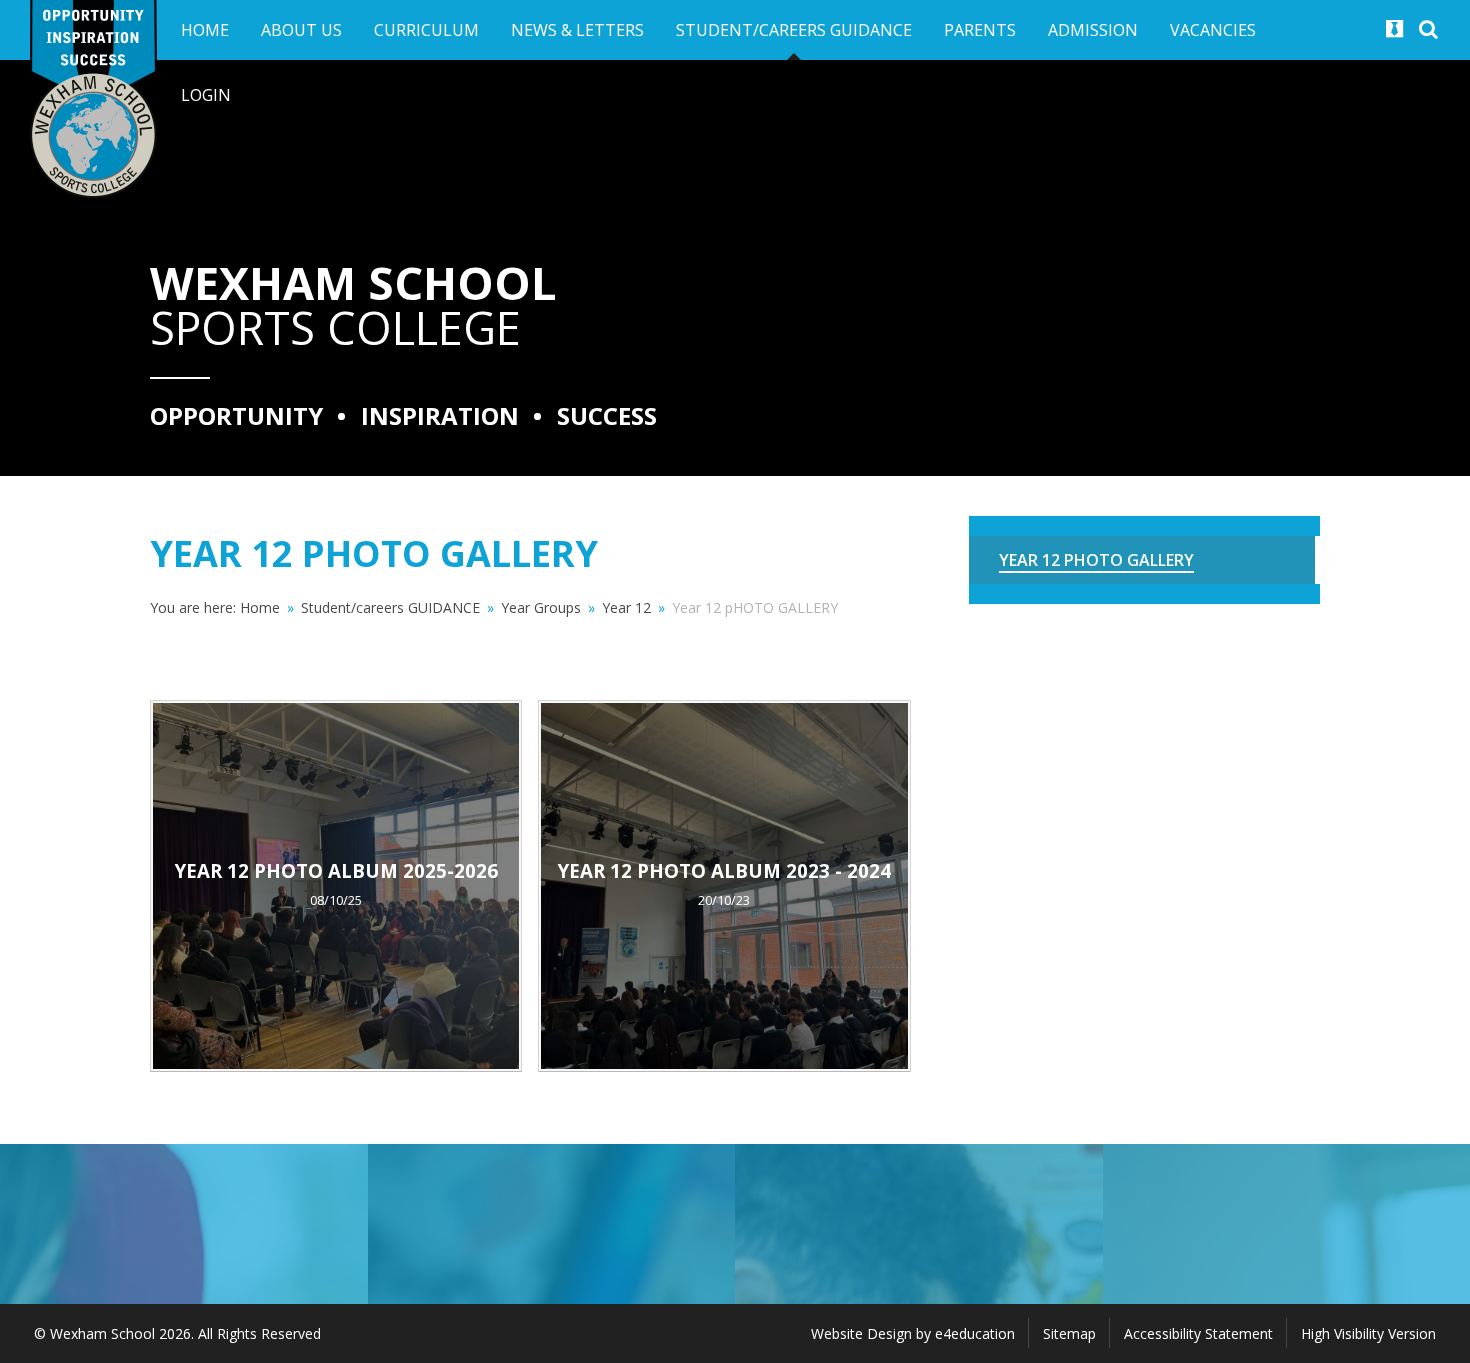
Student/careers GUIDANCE (390, 607)
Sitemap (1069, 1333)
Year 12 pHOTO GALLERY (755, 607)
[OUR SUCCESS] (919, 1224)
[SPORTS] (184, 1224)
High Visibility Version (1368, 1333)
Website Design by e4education (913, 1333)
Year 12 (626, 607)
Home (260, 607)
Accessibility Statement (1198, 1333)
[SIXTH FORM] (552, 1224)
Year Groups (541, 607)
